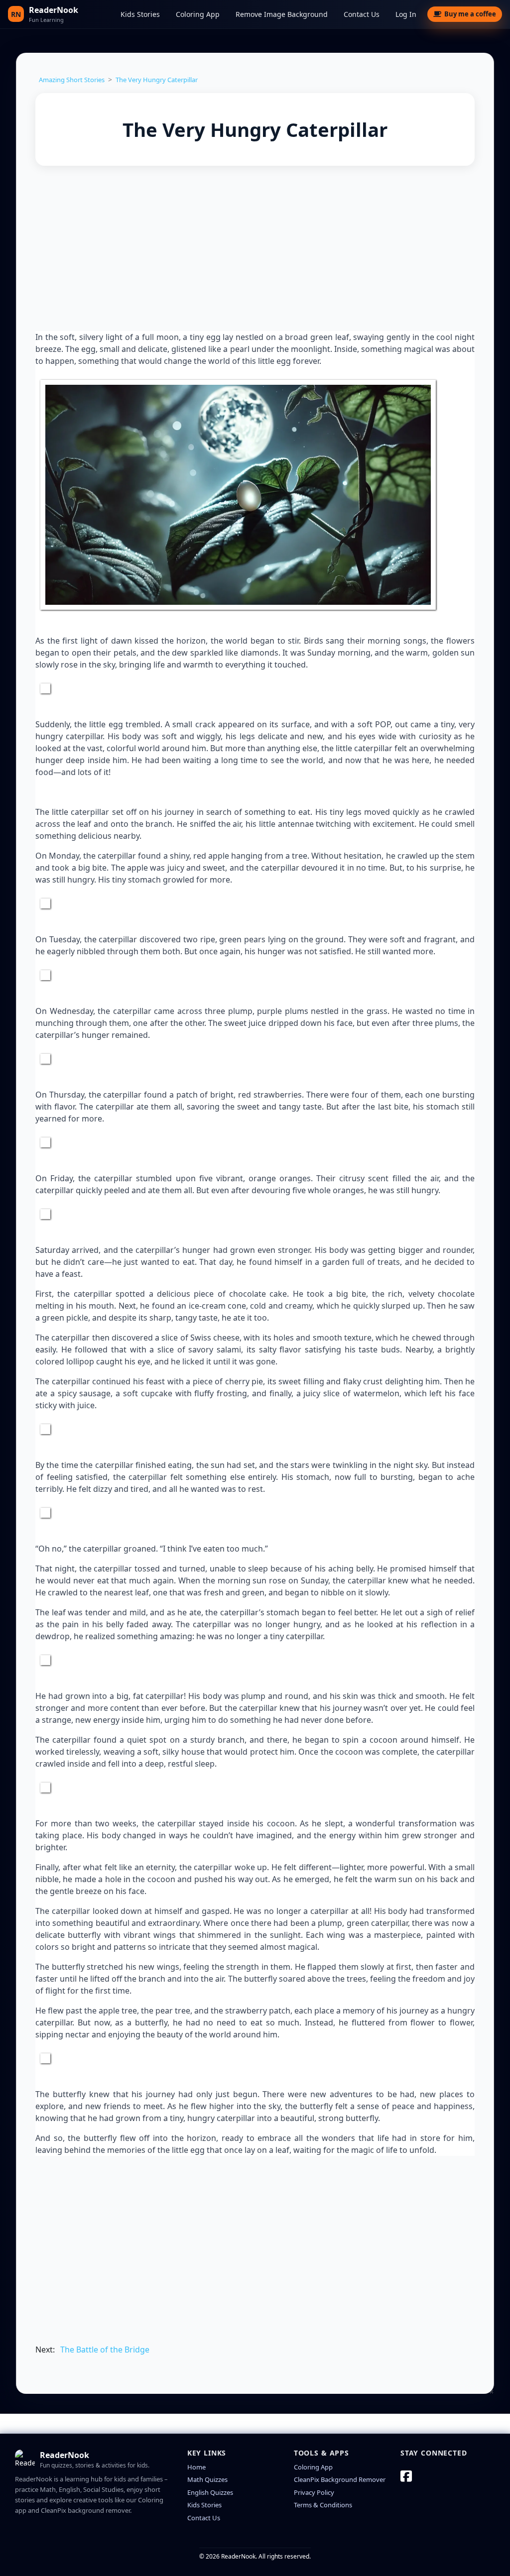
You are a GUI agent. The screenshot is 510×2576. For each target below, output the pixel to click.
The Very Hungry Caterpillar (157, 80)
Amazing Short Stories (72, 80)
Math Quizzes (207, 2479)
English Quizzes (210, 2492)
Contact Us (362, 14)
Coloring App (198, 14)
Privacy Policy (314, 2492)
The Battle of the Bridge (105, 2350)
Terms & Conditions (323, 2505)
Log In (406, 14)
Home (196, 2467)
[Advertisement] (255, 250)
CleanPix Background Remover (340, 2479)
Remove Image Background (282, 14)
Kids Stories (140, 14)
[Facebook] (406, 2476)
